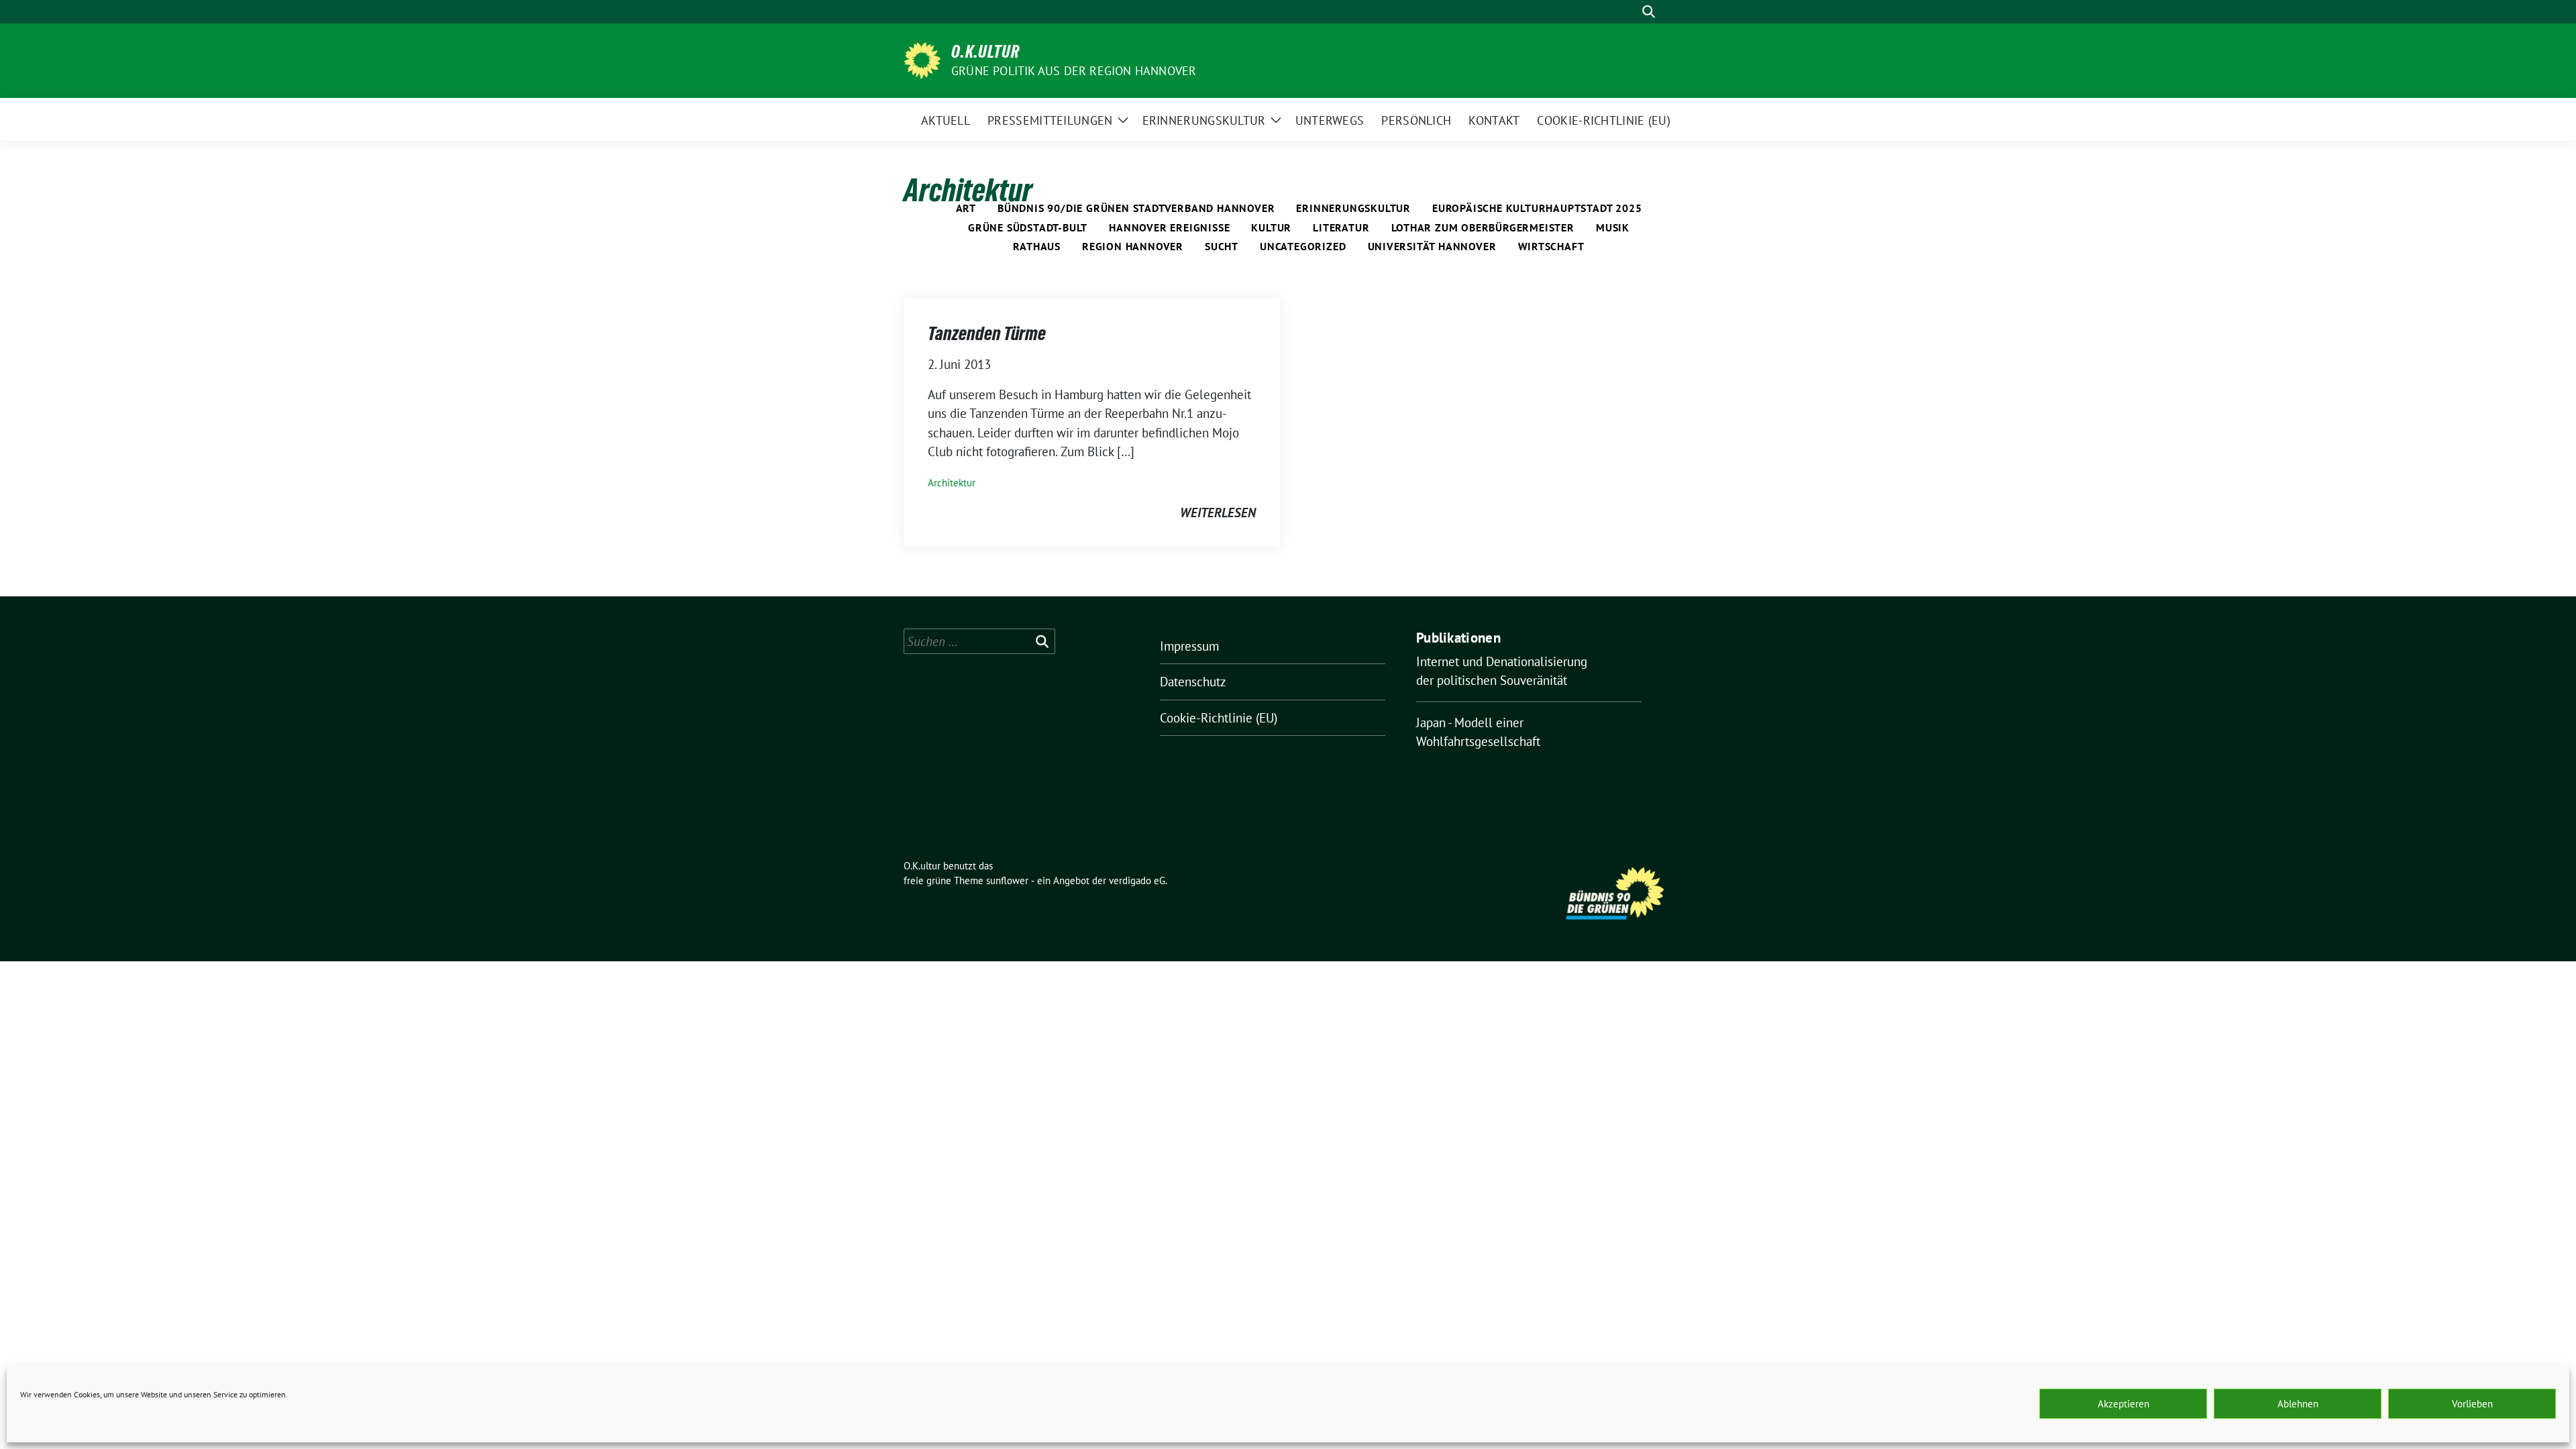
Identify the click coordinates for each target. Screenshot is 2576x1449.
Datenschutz (1193, 682)
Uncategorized (1303, 246)
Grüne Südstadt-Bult (1028, 227)
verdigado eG (1137, 880)
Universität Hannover (1432, 246)
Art (966, 208)
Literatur (1341, 227)
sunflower (1007, 880)
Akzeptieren (2124, 1404)
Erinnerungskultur (1353, 208)
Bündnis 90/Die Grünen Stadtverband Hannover (1136, 208)
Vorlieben (2472, 1404)
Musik (1613, 227)
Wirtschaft (1551, 246)
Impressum (1189, 646)
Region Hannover (1133, 246)
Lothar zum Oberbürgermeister (1483, 227)
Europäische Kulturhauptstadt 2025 (1537, 208)
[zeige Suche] (1649, 12)
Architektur (952, 483)
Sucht (1222, 246)
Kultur (1271, 227)
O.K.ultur (985, 52)
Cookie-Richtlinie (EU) (1219, 718)
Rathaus (1037, 246)
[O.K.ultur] (922, 59)
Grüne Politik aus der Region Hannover (1074, 71)
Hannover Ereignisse (1169, 227)
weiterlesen (1218, 513)
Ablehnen (2298, 1404)
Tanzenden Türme (987, 333)
